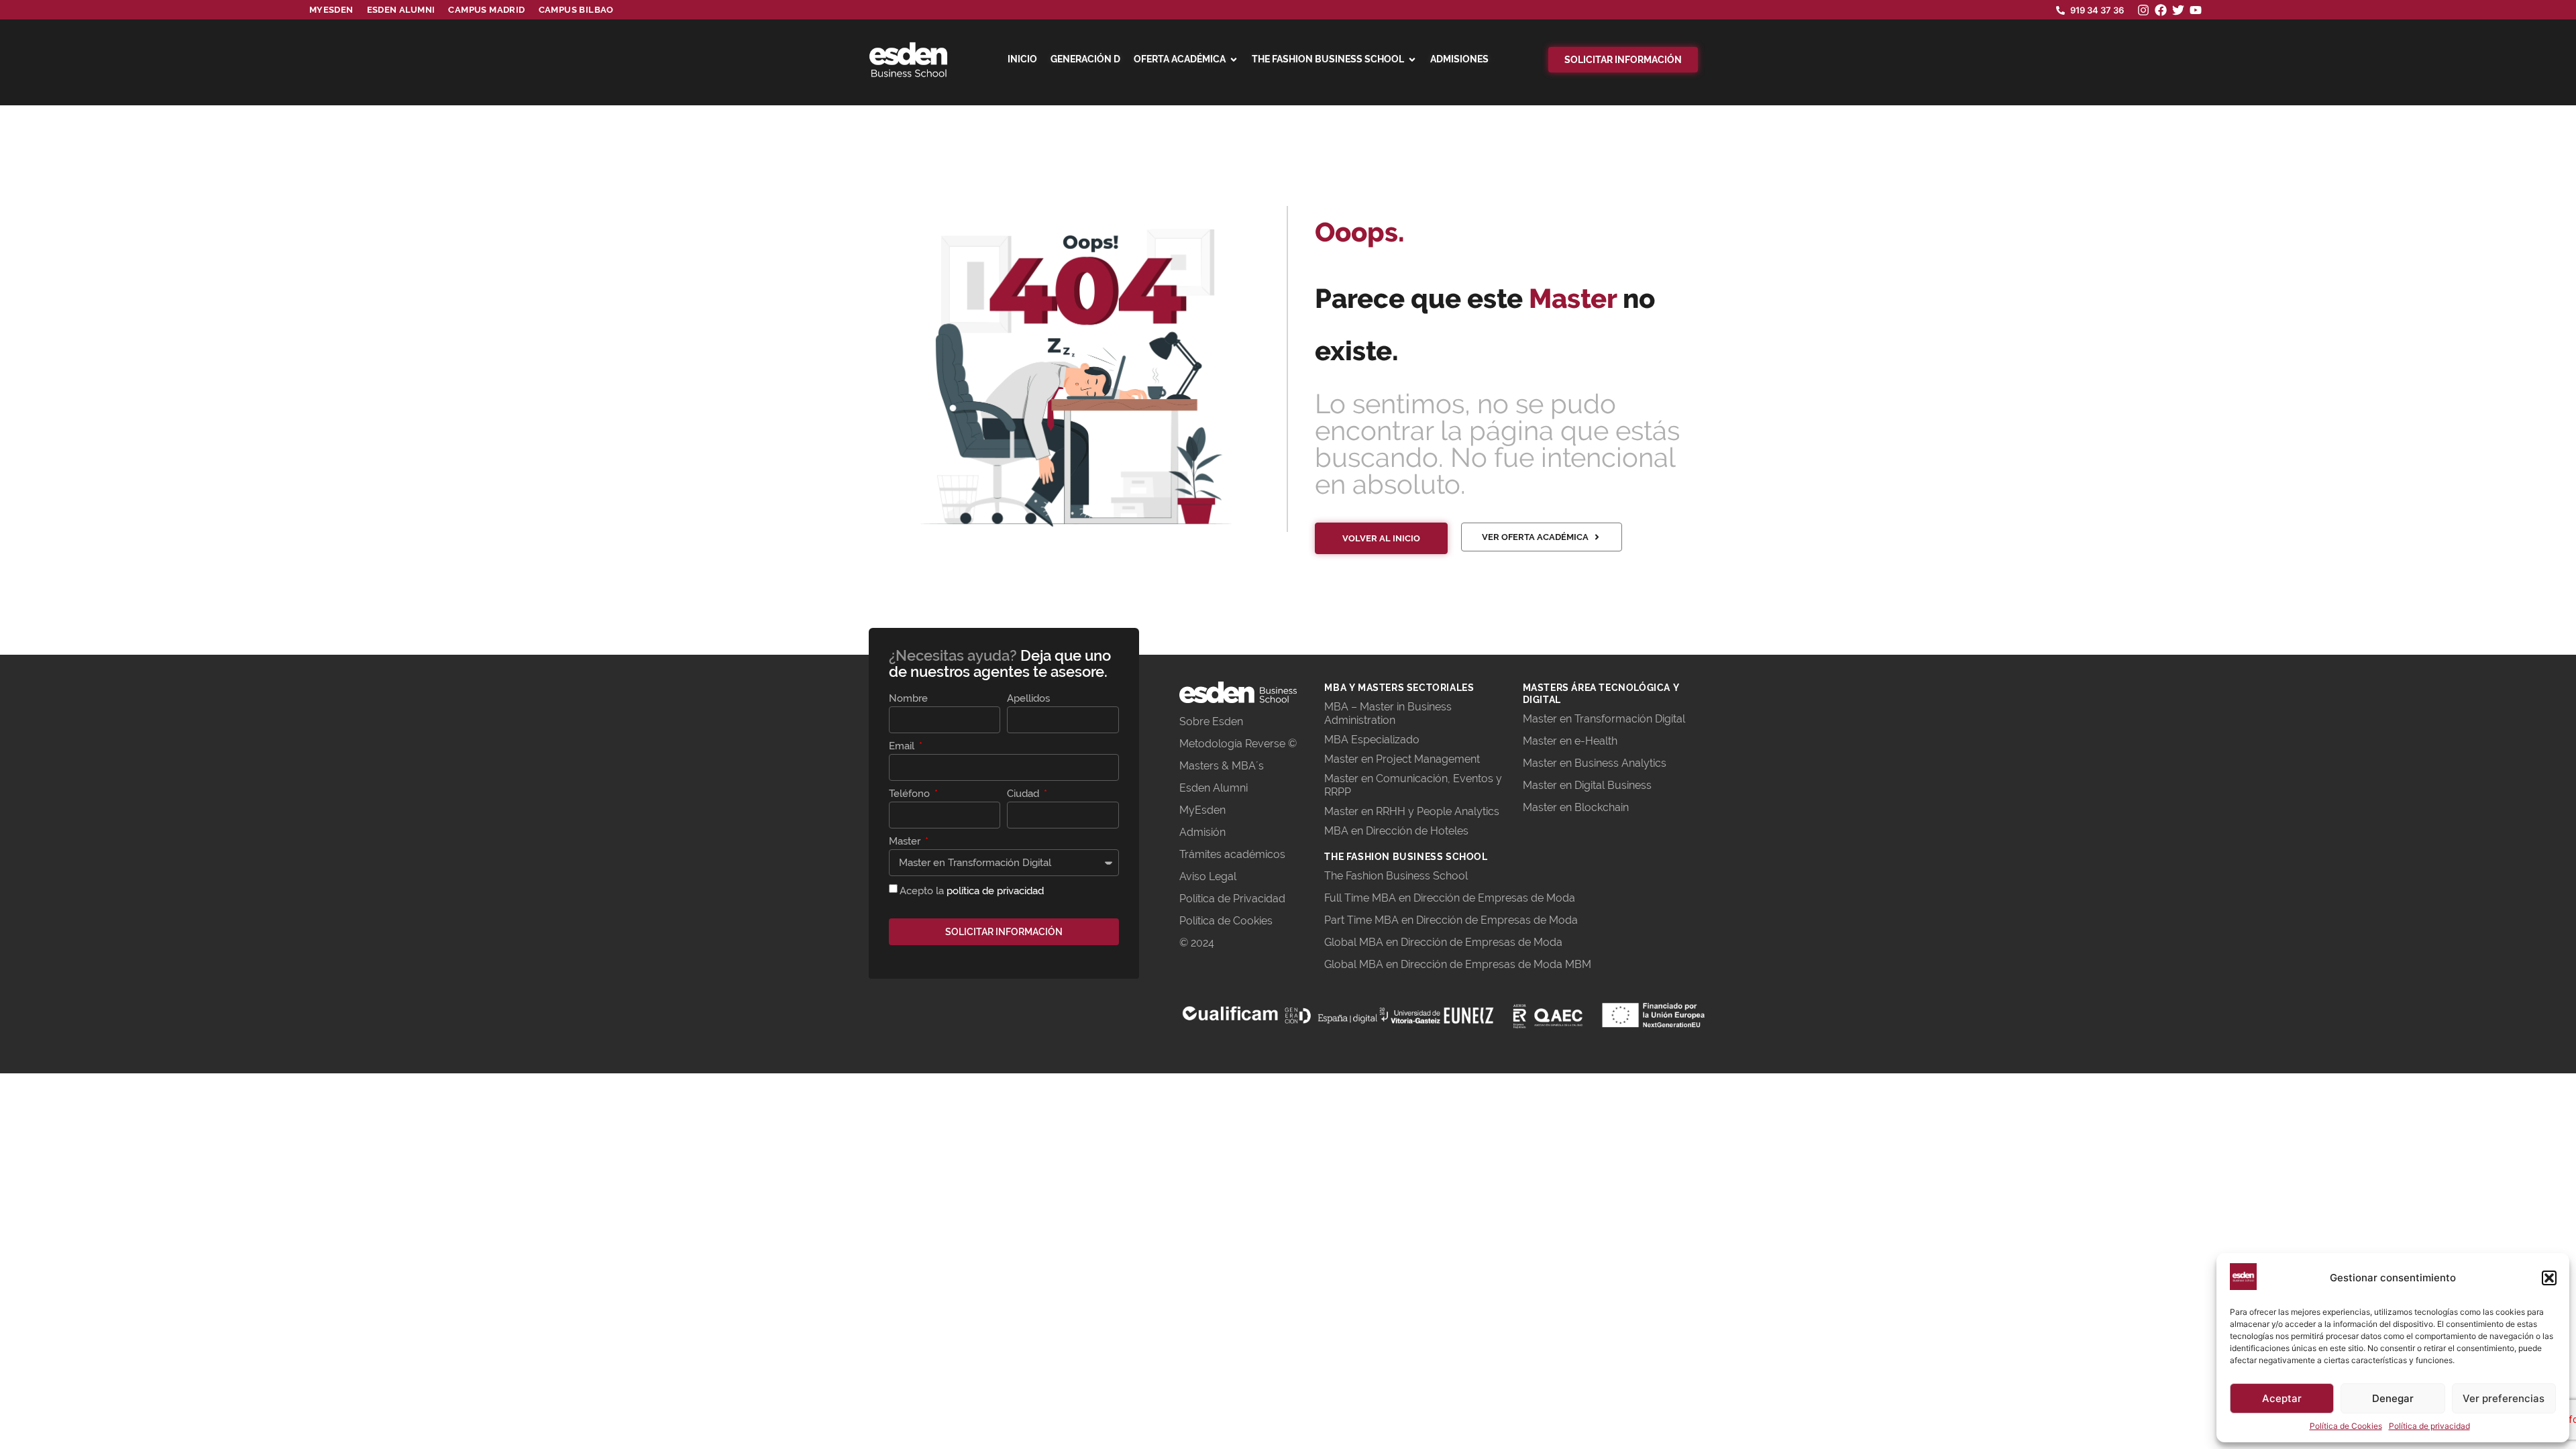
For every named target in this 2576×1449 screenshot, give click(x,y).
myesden (331, 10)
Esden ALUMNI (401, 10)
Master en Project (1369, 759)
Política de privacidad (2429, 1426)
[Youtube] (2196, 10)
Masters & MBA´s (1222, 766)
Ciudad (1024, 794)
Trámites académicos (1232, 854)
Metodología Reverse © (1238, 744)
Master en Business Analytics (1595, 763)
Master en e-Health (1570, 741)
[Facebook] (2161, 10)
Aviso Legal (1208, 876)
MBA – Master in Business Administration (1388, 713)
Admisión (1202, 832)
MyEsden (1202, 810)
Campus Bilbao (576, 10)
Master (906, 842)
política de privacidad (995, 891)
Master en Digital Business (1587, 785)
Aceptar (2282, 1398)
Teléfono (911, 794)
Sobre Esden (1211, 721)
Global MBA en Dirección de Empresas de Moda (1443, 942)
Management (1447, 759)
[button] (2549, 1278)
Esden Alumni (1214, 788)
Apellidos (1028, 699)
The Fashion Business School (1396, 876)
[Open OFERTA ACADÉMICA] (1234, 60)
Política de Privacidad (1232, 899)
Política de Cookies (2346, 1426)
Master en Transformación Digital (1604, 719)
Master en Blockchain (1576, 807)
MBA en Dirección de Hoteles (1396, 831)
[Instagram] (2143, 10)
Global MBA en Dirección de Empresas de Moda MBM (1458, 964)
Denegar (2393, 1398)
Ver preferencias (2504, 1398)
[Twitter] (2178, 10)
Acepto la (972, 891)
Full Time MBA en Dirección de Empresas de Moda (1450, 898)
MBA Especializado (1372, 740)
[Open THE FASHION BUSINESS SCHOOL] (1412, 60)
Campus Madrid (486, 10)
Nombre (908, 699)
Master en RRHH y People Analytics (1412, 811)
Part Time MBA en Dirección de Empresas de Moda (1451, 920)
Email (903, 747)
